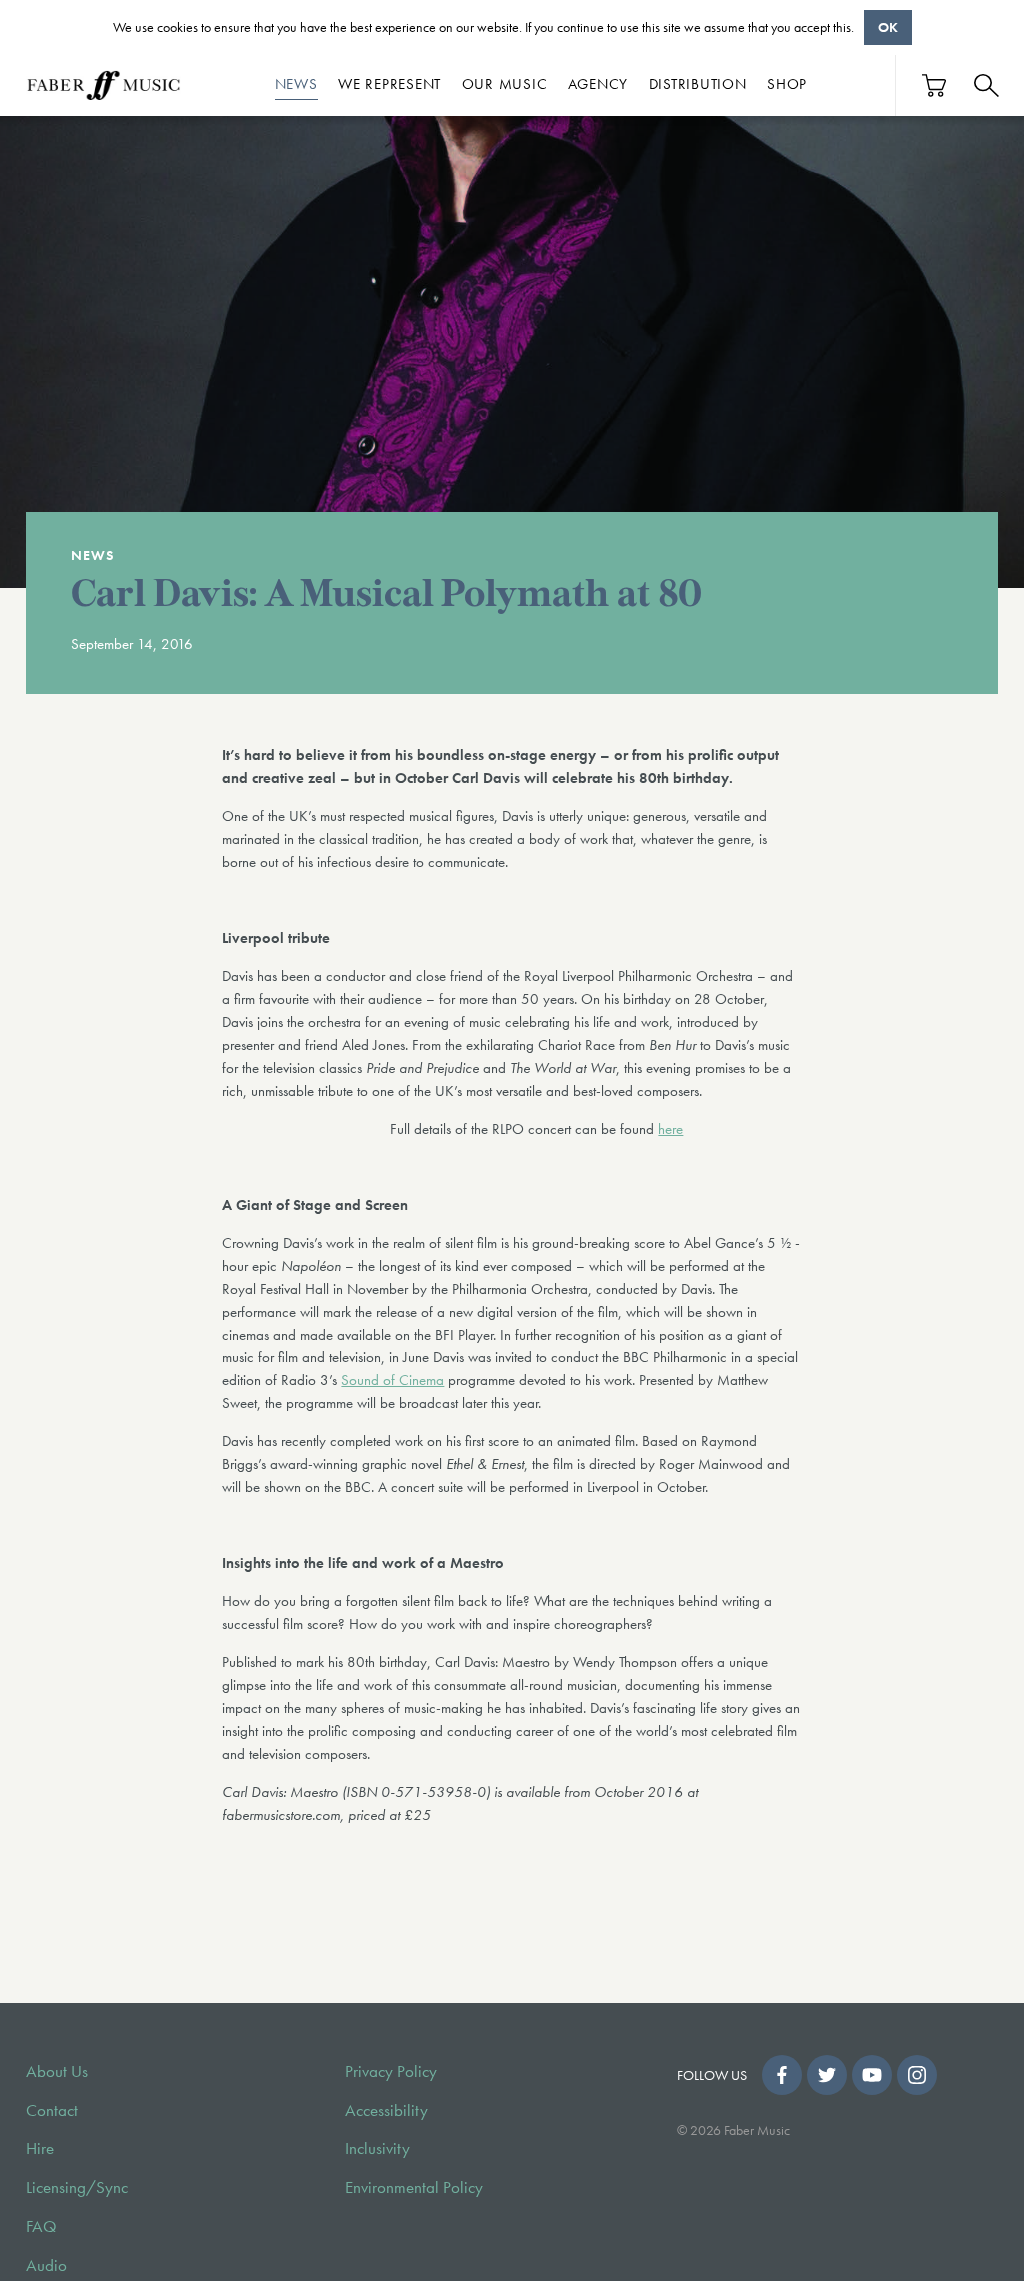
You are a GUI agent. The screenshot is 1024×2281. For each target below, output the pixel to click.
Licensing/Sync (77, 2187)
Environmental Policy (414, 2187)
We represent (389, 84)
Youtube (872, 2075)
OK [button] (888, 27)
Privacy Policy (391, 2071)
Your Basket (935, 85)
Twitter (827, 2075)
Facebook (782, 2075)
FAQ (41, 2226)
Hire (40, 2148)
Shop (787, 84)
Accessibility (386, 2110)
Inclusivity (377, 2148)
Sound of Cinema (392, 1380)
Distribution (698, 84)
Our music (505, 84)
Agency (598, 84)
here (670, 1129)
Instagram (917, 2075)
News (296, 84)
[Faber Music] (104, 85)
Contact (52, 2110)
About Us (57, 2071)
